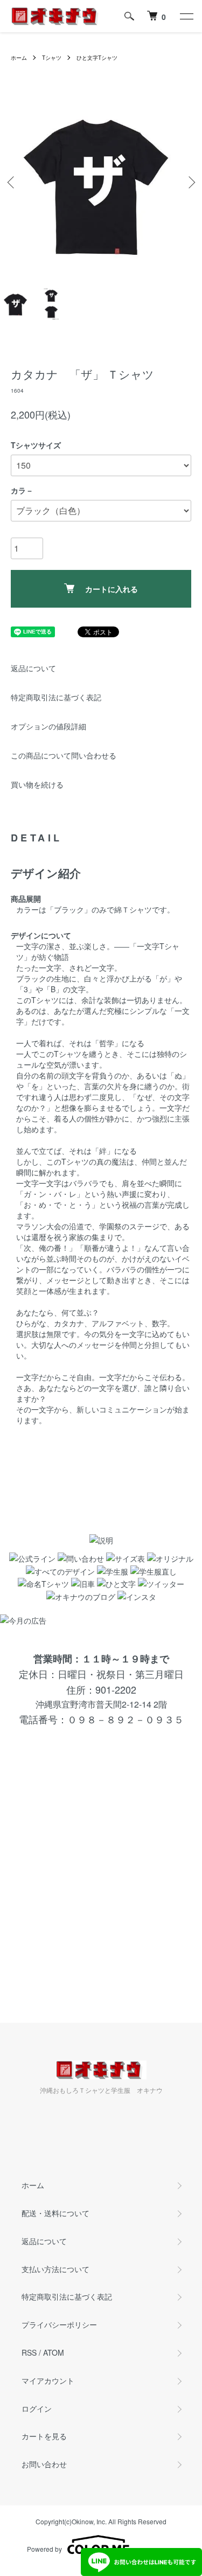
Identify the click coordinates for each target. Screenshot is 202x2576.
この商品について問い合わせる (64, 755)
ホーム (19, 58)
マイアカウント (48, 2380)
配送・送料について (55, 2213)
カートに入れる (112, 589)
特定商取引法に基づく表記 (56, 697)
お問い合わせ (44, 2464)
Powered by (44, 2549)
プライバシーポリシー (59, 2324)
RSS (29, 2352)
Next (190, 182)
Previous (12, 182)
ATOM (54, 2352)
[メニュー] (186, 16)
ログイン (37, 2408)
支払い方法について (55, 2269)
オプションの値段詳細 (48, 726)
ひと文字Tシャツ (97, 58)
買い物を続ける (37, 784)
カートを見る (44, 2436)
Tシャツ (52, 58)
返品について (33, 668)
